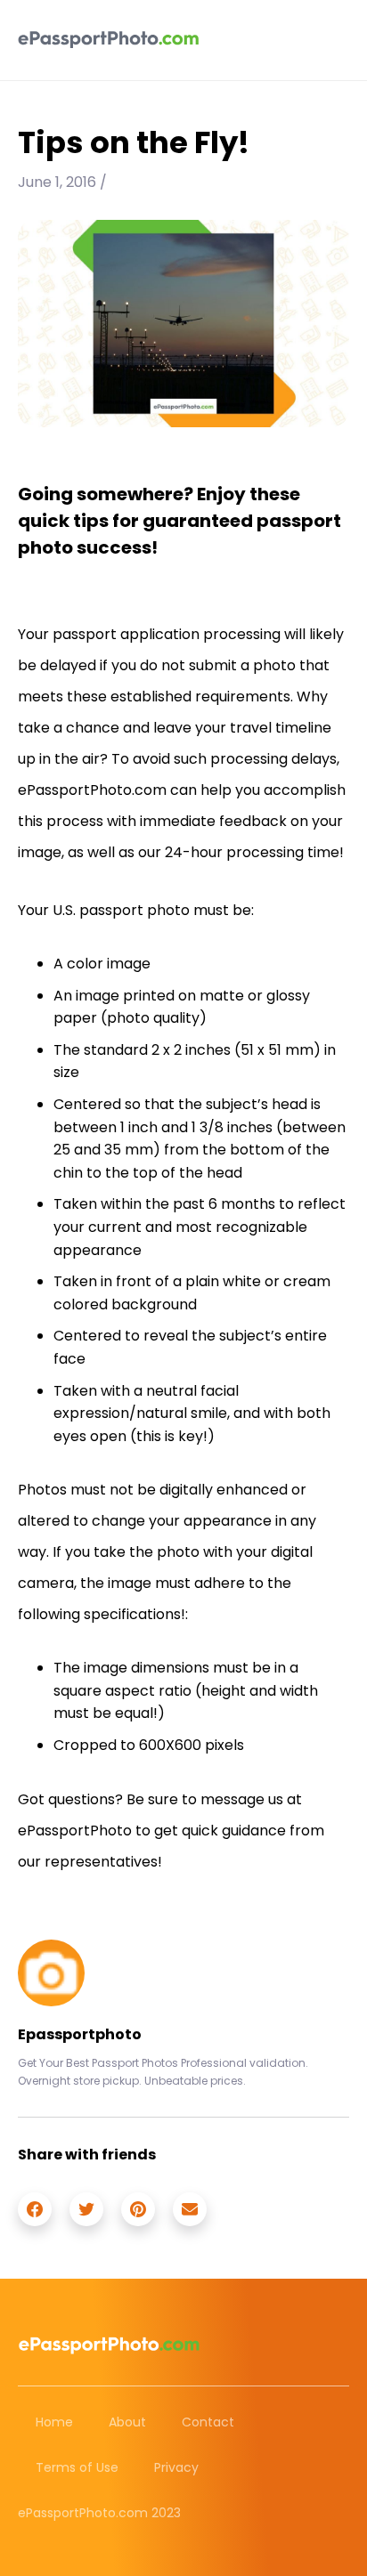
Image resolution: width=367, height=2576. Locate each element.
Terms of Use (77, 2467)
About (127, 2422)
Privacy (176, 2467)
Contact (208, 2422)
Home (54, 2422)
